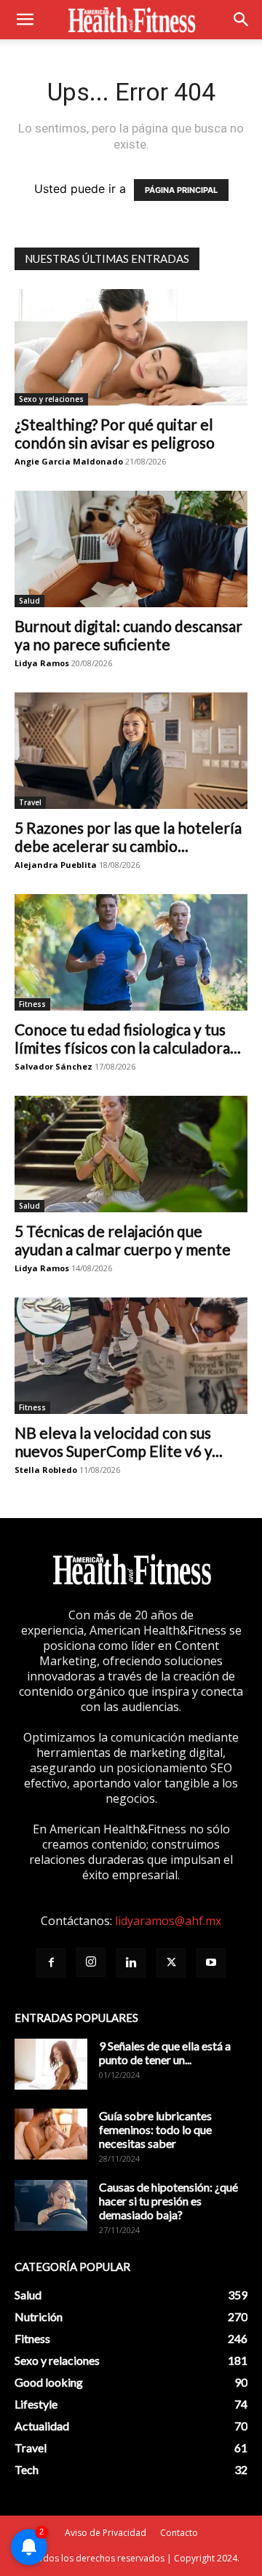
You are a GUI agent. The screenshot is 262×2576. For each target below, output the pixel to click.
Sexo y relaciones (51, 399)
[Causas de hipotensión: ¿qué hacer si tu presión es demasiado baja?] (51, 2205)
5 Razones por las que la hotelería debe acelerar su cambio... (128, 837)
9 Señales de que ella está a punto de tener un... (165, 2052)
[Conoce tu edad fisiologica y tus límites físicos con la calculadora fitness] (131, 952)
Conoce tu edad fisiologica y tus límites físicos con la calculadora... (128, 1038)
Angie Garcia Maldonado (69, 461)
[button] (25, 20)
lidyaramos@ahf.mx (168, 1921)
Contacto (179, 2533)
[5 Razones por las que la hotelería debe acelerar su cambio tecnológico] (131, 751)
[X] (171, 1963)
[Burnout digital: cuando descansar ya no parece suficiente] (131, 549)
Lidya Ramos (42, 663)
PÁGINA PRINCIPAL (181, 190)
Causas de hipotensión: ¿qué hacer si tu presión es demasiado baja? (168, 2201)
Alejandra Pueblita (56, 865)
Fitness (32, 1004)
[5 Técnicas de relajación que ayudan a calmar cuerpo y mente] (131, 1154)
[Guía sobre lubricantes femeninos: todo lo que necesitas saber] (51, 2134)
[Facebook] (51, 1963)
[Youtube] (211, 1963)
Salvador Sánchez (53, 1066)
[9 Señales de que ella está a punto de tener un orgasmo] (51, 2064)
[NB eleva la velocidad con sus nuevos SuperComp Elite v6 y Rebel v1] (131, 1356)
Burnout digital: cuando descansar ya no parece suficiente (128, 635)
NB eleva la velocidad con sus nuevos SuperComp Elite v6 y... (119, 1442)
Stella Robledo (46, 1470)
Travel (30, 802)
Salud (29, 601)
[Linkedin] (131, 1963)
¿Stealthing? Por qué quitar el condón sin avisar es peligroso (115, 433)
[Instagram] (91, 1962)
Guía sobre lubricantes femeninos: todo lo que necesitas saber (155, 2129)
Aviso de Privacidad (106, 2533)
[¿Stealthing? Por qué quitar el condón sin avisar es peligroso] (131, 347)
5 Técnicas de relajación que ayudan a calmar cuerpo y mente (123, 1240)
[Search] (242, 20)
